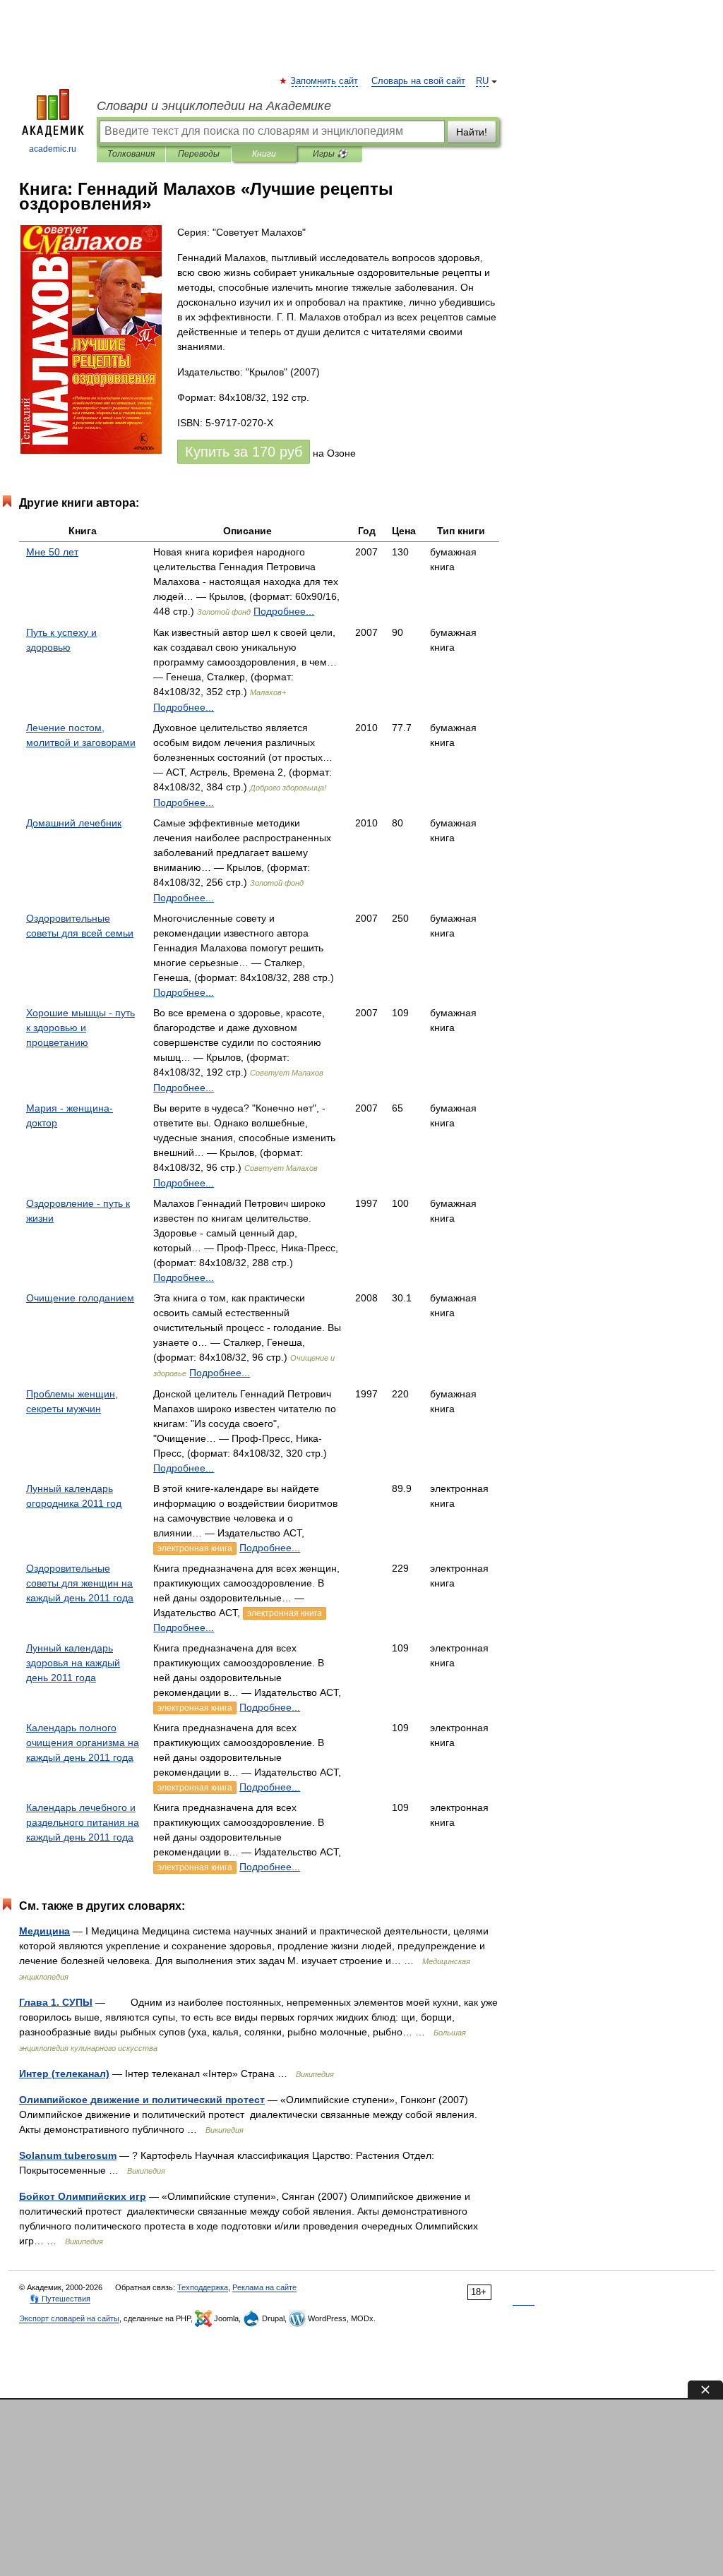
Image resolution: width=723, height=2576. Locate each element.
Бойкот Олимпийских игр (83, 2196)
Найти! (472, 132)
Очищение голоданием (80, 1298)
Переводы (199, 154)
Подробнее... (284, 611)
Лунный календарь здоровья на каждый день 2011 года (73, 1663)
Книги (264, 154)
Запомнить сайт (325, 81)
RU (482, 81)
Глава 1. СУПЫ (56, 2002)
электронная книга (195, 1548)
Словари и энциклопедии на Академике (214, 106)
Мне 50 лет (52, 552)
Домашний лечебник (74, 823)
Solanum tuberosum (68, 2155)
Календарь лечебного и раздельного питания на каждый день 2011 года (83, 1822)
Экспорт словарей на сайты (69, 2318)
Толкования (131, 154)
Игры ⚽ (330, 154)
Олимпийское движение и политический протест (142, 2100)
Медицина (44, 1931)
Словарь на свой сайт (418, 81)
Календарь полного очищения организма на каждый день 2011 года (83, 1743)
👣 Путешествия (60, 2299)
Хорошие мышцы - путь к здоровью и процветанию (80, 1028)
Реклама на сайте (264, 2287)
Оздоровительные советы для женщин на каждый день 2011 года (80, 1583)
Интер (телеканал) (64, 2074)
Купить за (244, 452)
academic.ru (53, 149)
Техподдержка (203, 2287)
